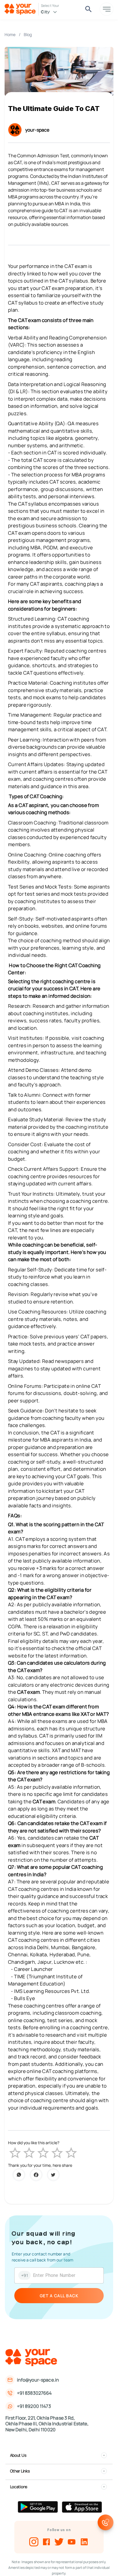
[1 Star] (15, 2153)
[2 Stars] (29, 2153)
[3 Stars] (43, 2153)
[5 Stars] (71, 2153)
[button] (59, 2455)
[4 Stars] (57, 2153)
